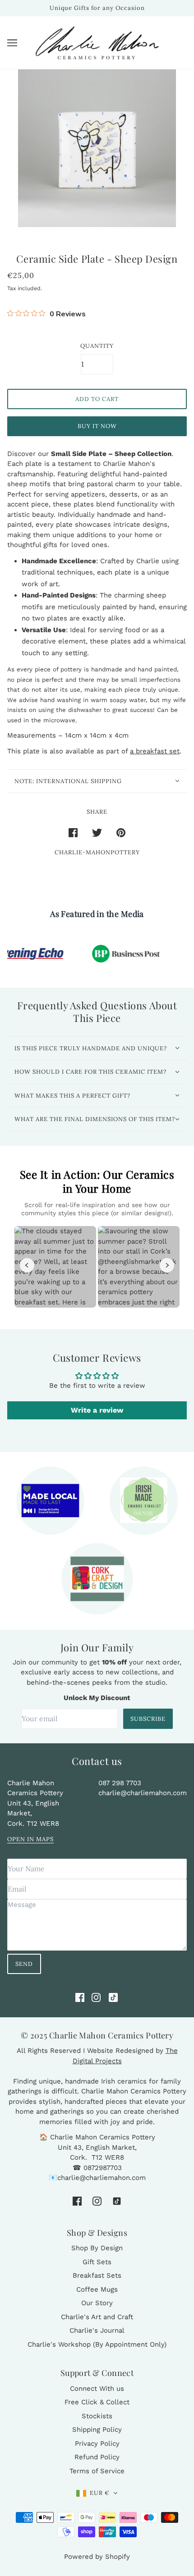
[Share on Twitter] (97, 832)
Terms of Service (97, 2471)
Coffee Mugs (97, 2289)
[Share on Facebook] (73, 832)
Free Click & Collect (97, 2402)
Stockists (97, 2416)
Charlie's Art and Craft (97, 2317)
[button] (97, 2493)
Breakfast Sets (97, 2275)
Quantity (97, 346)
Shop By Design (97, 2248)
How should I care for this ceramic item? (90, 1072)
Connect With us (97, 2389)
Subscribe (148, 1719)
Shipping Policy (97, 2430)
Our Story (97, 2303)
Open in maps (30, 1840)
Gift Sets (97, 2262)
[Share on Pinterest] (121, 832)
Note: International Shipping (68, 781)
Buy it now (97, 426)
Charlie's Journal (97, 2330)
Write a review (97, 1410)
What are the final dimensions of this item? (95, 1119)
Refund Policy (97, 2457)
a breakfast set (155, 751)
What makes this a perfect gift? (72, 1096)
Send (24, 1964)
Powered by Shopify (97, 2557)
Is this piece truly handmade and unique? (91, 1048)
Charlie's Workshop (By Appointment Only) (97, 2344)
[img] (80, 1997)
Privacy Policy (97, 2444)
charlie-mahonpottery (97, 852)
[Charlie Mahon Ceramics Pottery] (97, 43)
